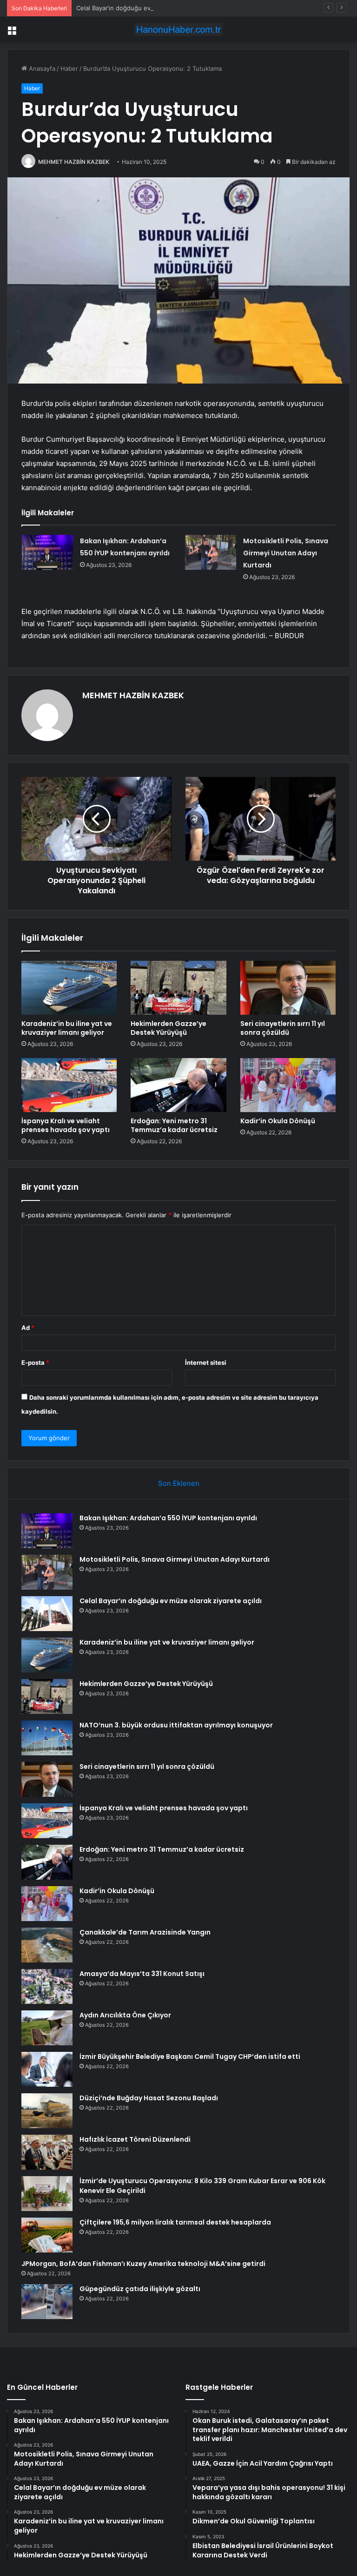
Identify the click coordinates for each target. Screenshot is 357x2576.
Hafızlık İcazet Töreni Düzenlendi (135, 2139)
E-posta (35, 1362)
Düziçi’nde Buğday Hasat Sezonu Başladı (149, 2098)
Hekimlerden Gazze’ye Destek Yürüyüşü (169, 1028)
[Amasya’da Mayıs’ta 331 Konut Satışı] (47, 1986)
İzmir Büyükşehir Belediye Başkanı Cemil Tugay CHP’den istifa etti (190, 2057)
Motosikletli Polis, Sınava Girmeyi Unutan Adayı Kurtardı (286, 553)
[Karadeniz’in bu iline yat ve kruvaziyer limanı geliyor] (69, 988)
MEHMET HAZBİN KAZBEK (74, 162)
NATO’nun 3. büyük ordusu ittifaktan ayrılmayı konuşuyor (176, 1725)
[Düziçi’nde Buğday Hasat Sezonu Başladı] (47, 2111)
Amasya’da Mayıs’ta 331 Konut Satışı (142, 1974)
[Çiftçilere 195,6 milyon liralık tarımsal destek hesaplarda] (47, 2235)
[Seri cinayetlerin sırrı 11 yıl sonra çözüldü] (288, 988)
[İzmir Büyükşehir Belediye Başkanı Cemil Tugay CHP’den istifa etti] (47, 2069)
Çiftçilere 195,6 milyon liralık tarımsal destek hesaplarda (175, 2222)
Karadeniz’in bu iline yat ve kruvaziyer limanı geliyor (67, 1028)
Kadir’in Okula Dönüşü (278, 1121)
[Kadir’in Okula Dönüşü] (288, 1085)
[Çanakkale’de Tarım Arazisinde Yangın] (47, 1945)
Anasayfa (41, 68)
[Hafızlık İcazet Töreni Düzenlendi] (47, 2152)
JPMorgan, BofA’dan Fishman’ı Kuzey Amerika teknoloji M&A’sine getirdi (143, 2264)
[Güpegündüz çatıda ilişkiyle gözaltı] (47, 2302)
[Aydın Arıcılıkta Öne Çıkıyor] (47, 2028)
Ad (28, 1328)
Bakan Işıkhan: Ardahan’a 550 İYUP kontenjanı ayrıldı (168, 1518)
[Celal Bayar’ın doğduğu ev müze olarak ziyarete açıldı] (47, 1614)
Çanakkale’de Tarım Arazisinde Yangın (145, 1932)
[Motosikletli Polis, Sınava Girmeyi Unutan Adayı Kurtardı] (211, 552)
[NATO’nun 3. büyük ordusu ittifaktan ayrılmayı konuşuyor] (47, 1738)
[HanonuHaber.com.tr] (178, 30)
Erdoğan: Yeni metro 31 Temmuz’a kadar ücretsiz (174, 1125)
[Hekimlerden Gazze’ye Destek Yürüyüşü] (178, 988)
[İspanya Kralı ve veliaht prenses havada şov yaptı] (69, 1085)
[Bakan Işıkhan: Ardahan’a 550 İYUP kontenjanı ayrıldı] (47, 552)
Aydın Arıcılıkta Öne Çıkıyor (125, 2015)
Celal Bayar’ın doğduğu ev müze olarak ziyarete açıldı (152, 8)
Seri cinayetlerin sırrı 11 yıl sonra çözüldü (283, 1028)
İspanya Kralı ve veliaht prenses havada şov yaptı (66, 1125)
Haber (69, 68)
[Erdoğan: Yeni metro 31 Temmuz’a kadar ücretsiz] (178, 1085)
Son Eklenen (179, 1483)
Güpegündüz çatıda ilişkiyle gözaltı (140, 2289)
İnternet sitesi (206, 1362)
